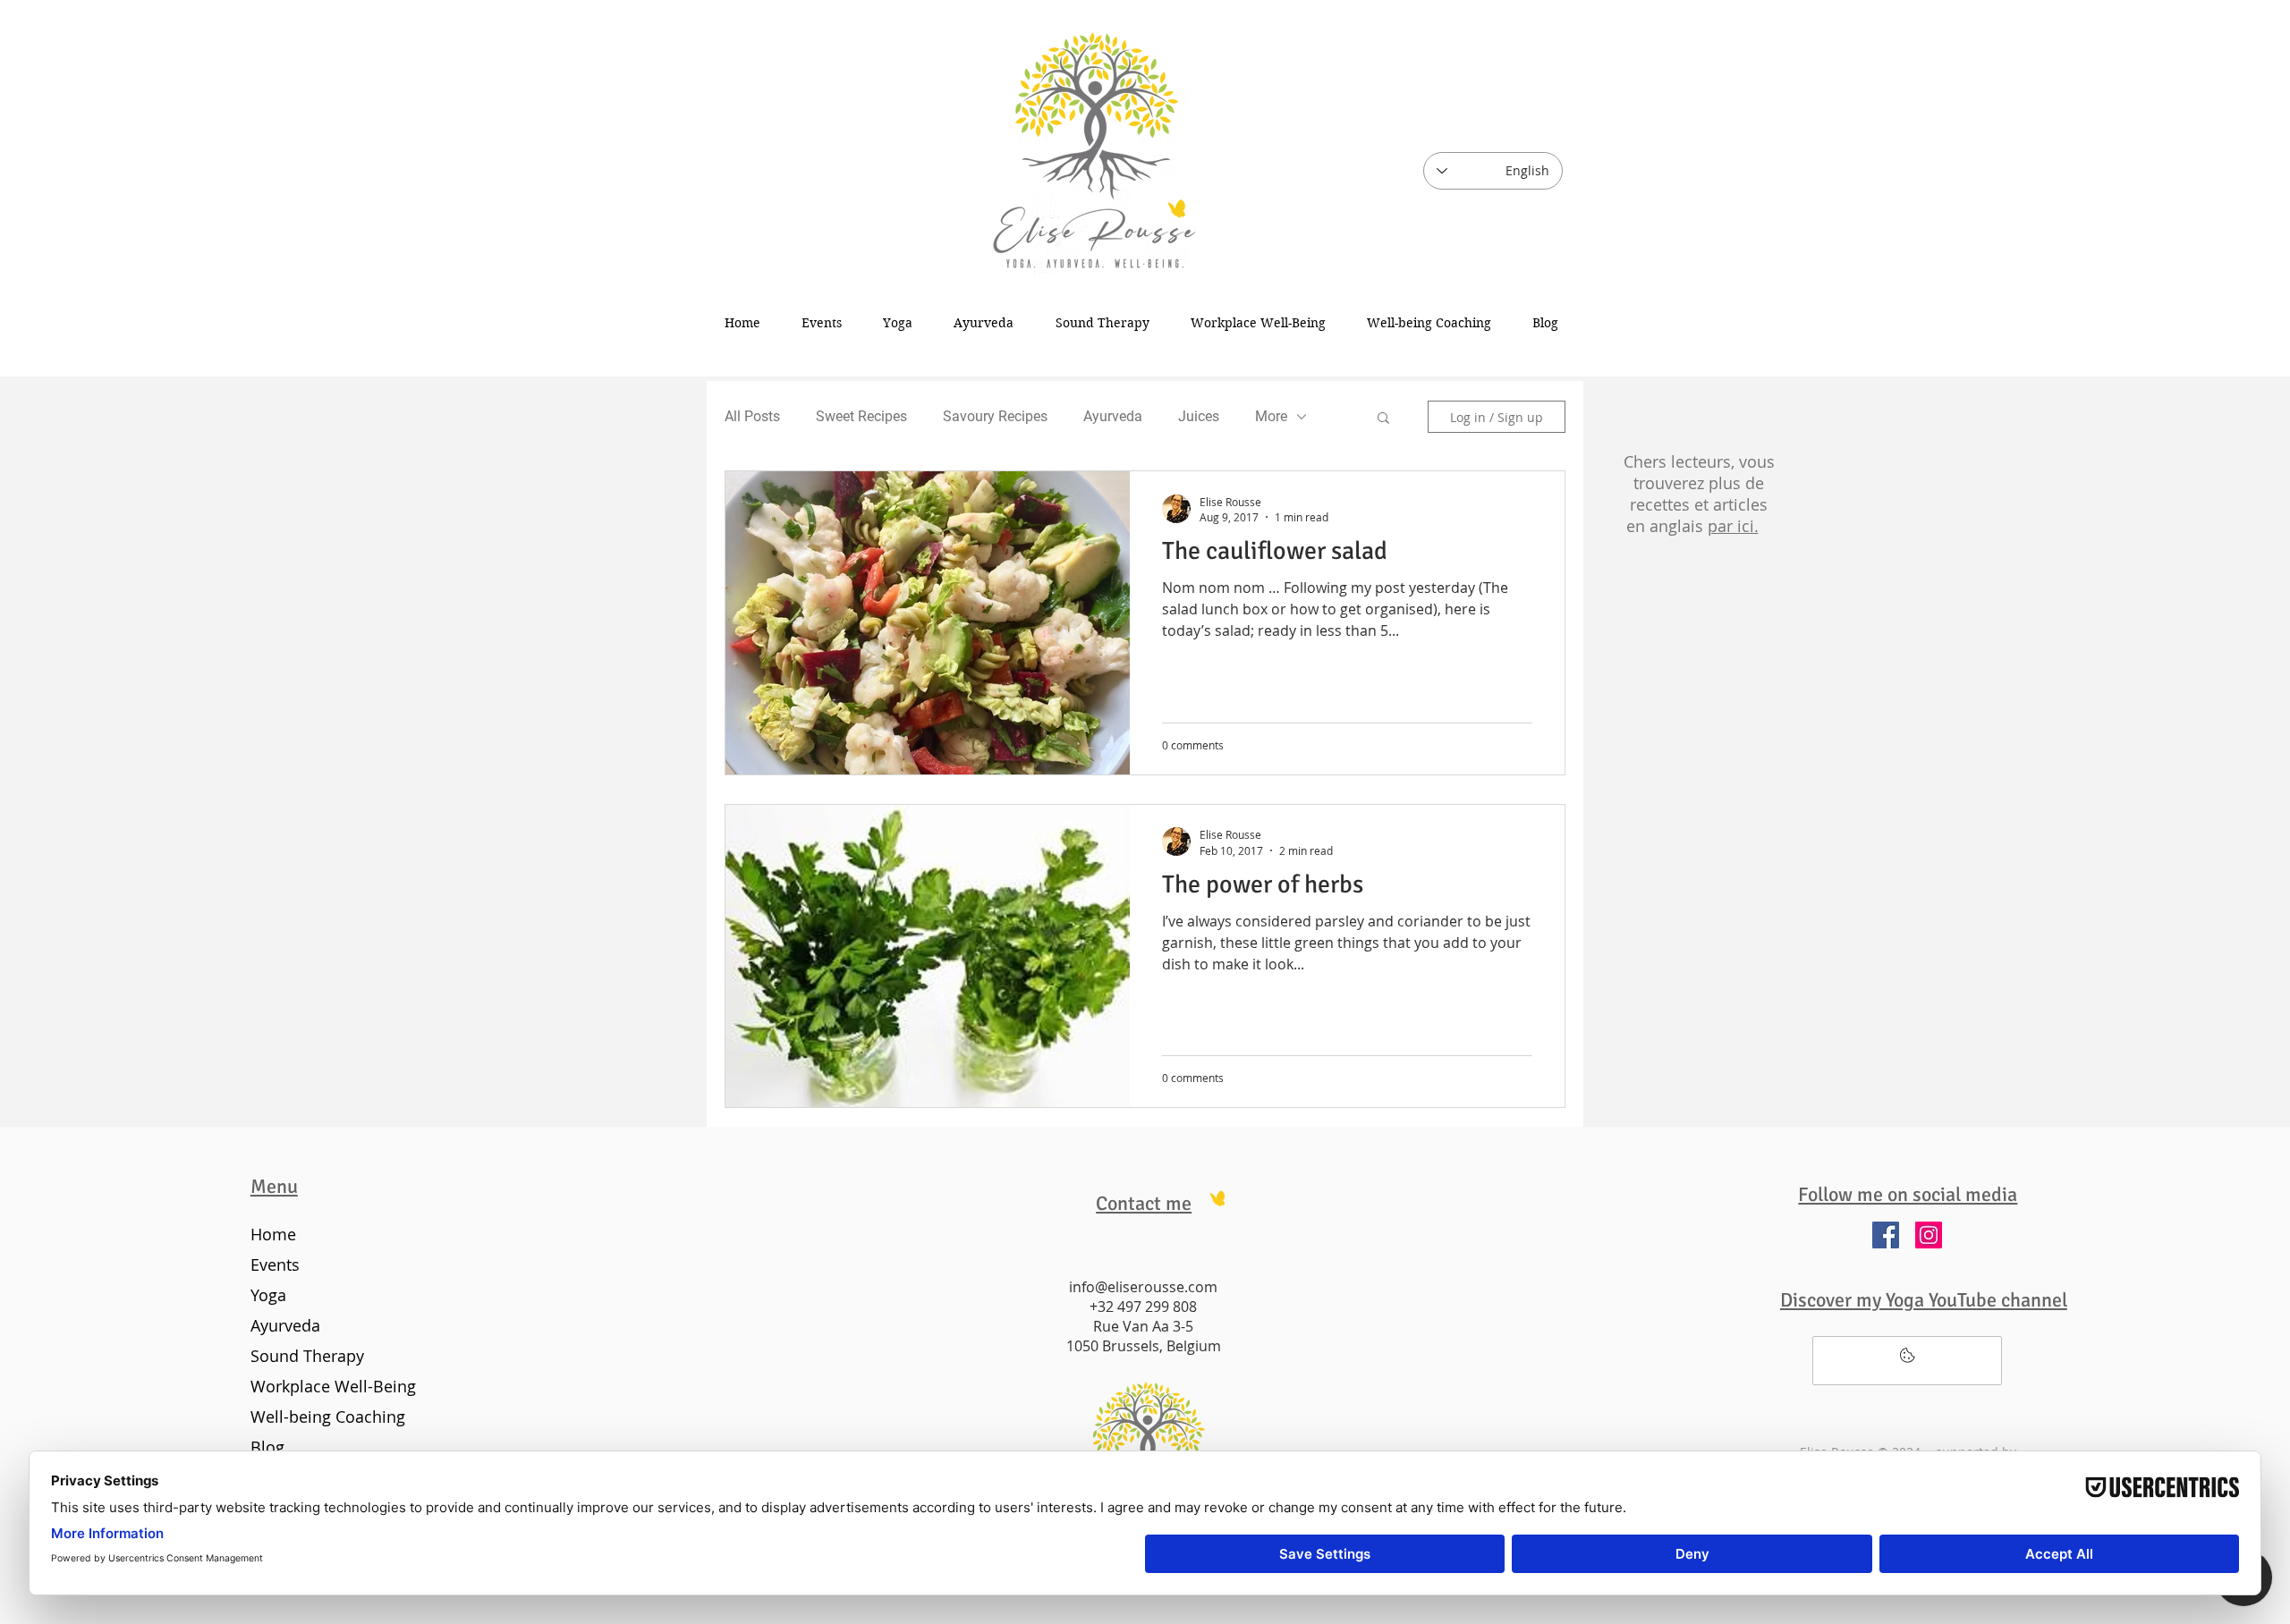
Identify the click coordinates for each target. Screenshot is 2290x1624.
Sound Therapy (307, 1356)
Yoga (268, 1295)
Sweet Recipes (861, 416)
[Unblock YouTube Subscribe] (1907, 1361)
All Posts (752, 416)
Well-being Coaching (328, 1417)
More (1271, 416)
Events (275, 1265)
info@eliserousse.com (1143, 1287)
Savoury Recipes (995, 416)
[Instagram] (1929, 1235)
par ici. (1733, 526)
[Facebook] (1886, 1235)
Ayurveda (1113, 416)
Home (273, 1234)
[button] (1383, 419)
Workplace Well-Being (330, 1386)
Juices (1199, 416)
